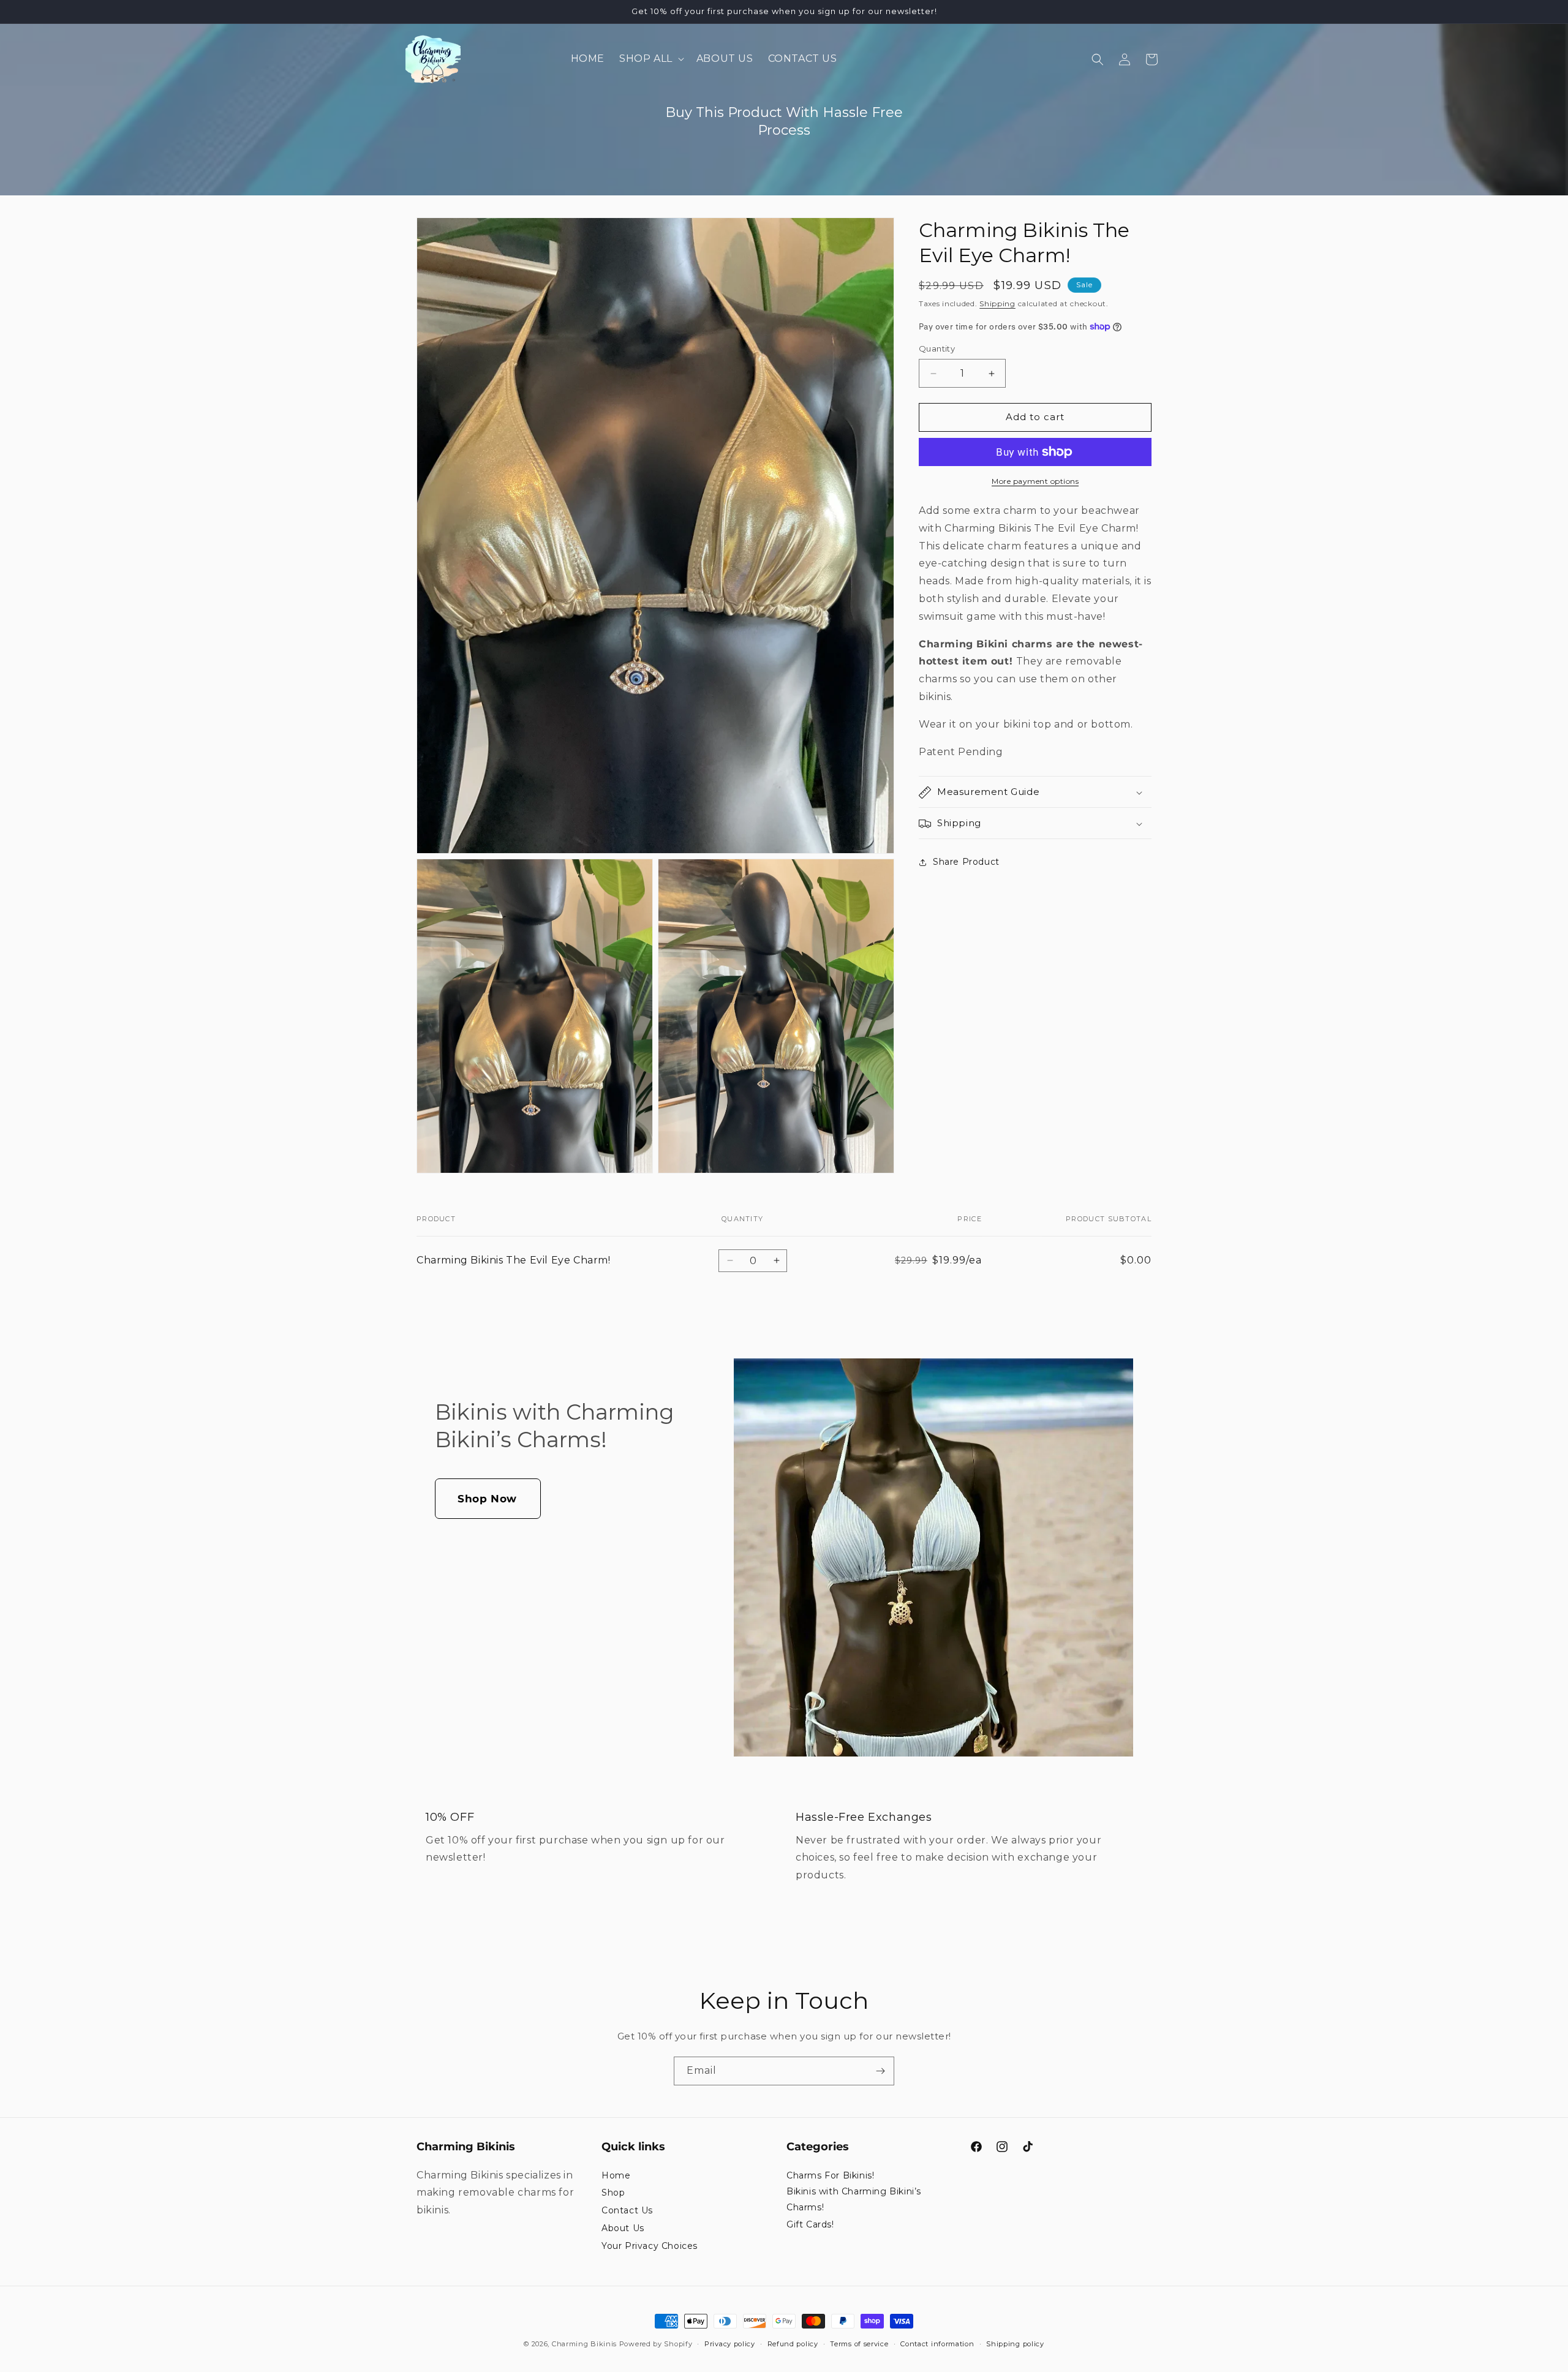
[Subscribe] (880, 2071)
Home (616, 2175)
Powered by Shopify (656, 2344)
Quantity (937, 349)
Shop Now (487, 1499)
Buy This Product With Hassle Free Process (784, 121)
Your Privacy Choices (650, 2246)
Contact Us (627, 2210)
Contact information (937, 2344)
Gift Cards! (810, 2224)
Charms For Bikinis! (830, 2175)
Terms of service (859, 2344)
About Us (623, 2228)
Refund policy (793, 2344)
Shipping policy (1015, 2344)
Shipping (997, 303)
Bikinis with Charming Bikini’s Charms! (854, 2199)
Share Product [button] (966, 862)
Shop (613, 2193)
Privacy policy (730, 2344)
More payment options (1035, 481)
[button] (650, 59)
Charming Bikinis (584, 2344)
